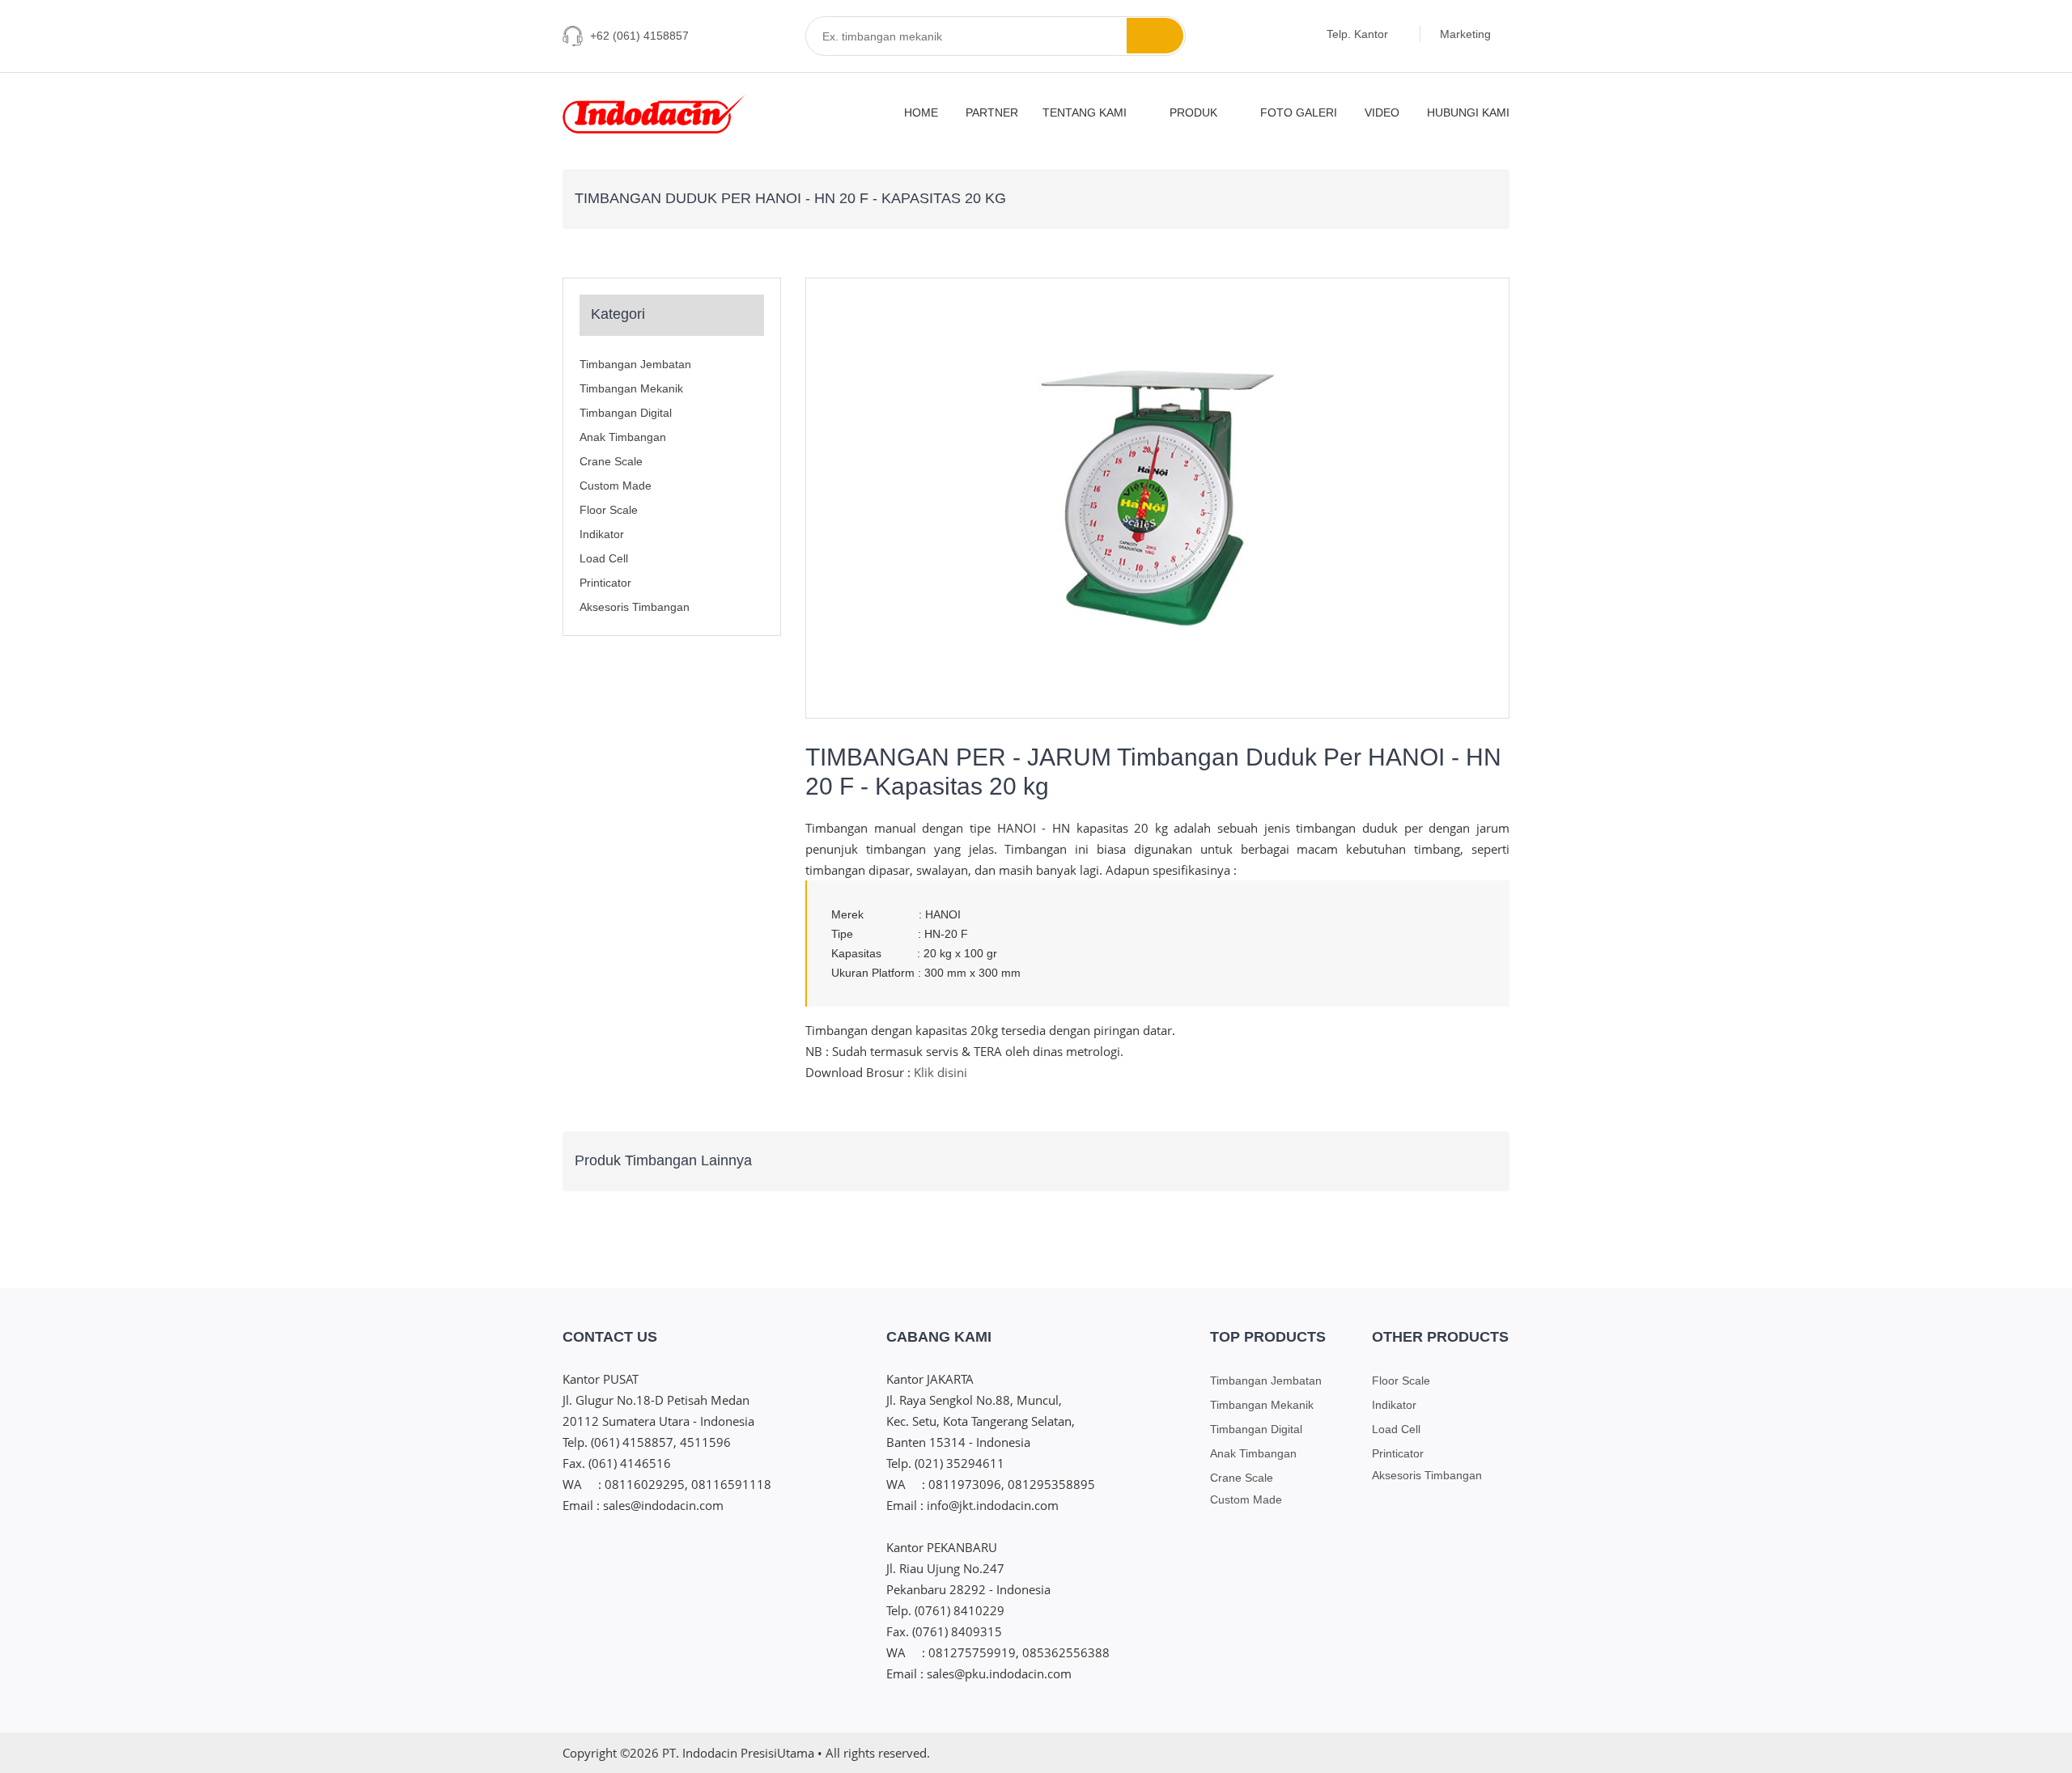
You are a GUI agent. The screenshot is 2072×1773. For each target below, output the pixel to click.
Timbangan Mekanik (631, 388)
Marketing (1467, 34)
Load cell (604, 558)
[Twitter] (1441, 1753)
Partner (992, 112)
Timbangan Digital (626, 413)
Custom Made (616, 486)
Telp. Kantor (1359, 34)
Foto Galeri (1299, 112)
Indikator (602, 534)
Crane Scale (611, 461)
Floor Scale (609, 510)
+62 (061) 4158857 (639, 36)
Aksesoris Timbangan (635, 607)
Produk (1195, 112)
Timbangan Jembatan (635, 364)
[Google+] (1471, 1753)
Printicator (605, 583)
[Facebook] (1411, 1753)
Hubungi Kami (1468, 112)
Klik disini (940, 1072)
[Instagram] (1381, 1753)
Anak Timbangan (623, 437)
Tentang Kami (1086, 112)
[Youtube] (1501, 1753)
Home (921, 112)
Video (1382, 112)
